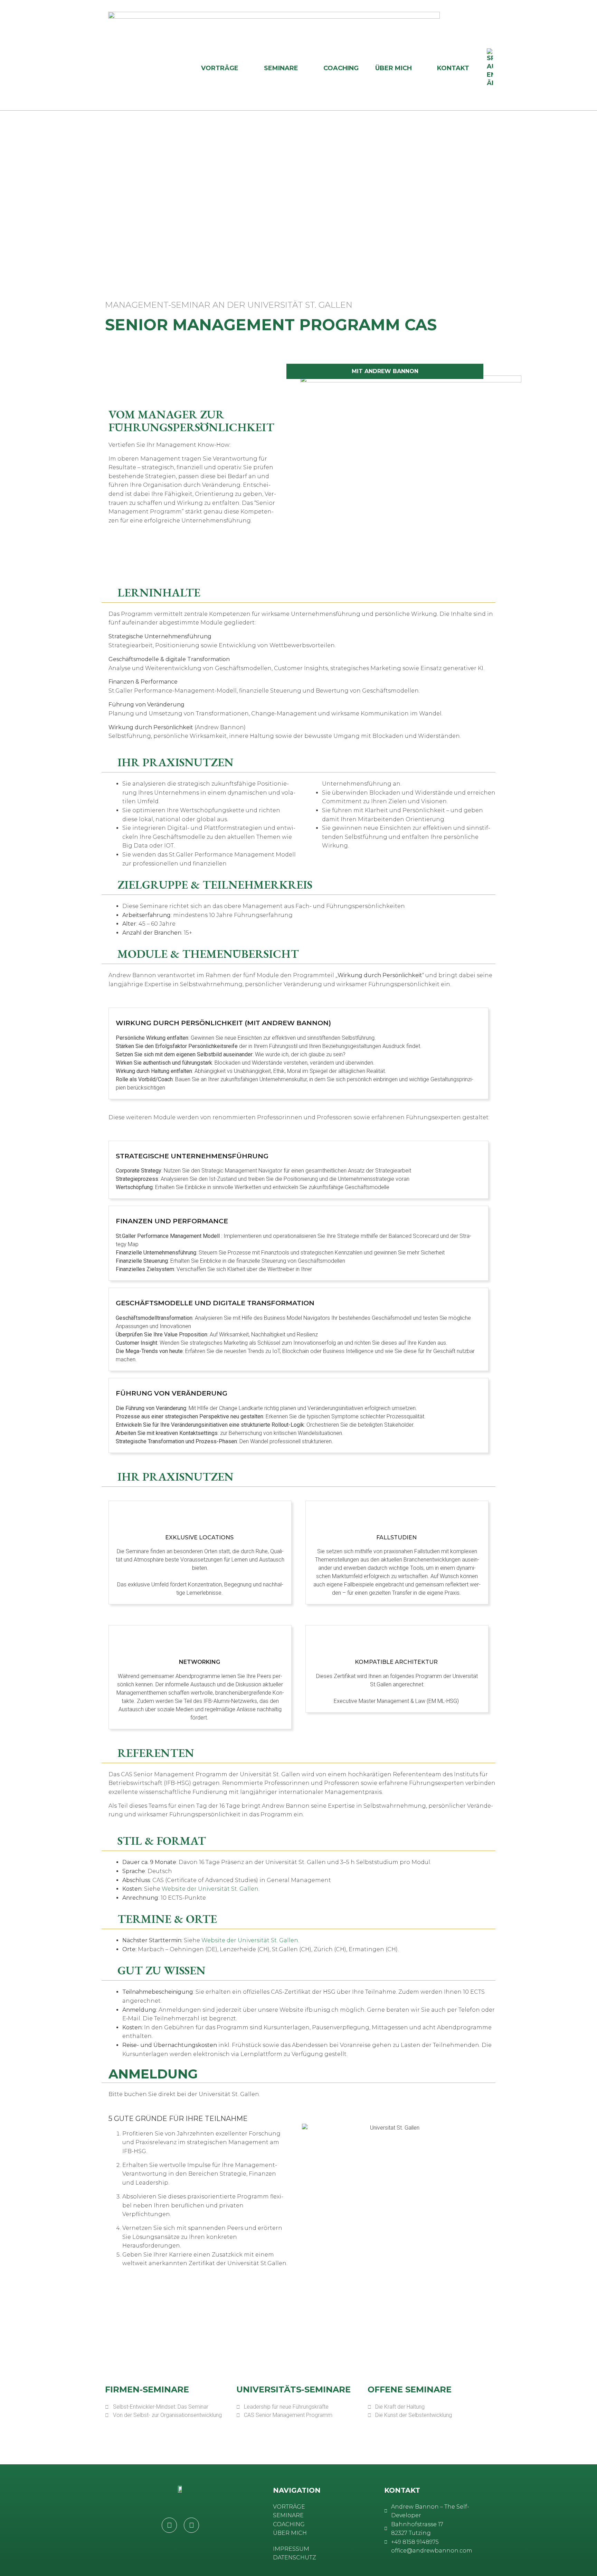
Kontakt (453, 68)
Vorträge (220, 68)
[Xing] (191, 2525)
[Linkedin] (169, 2525)
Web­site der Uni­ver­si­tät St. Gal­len (210, 1889)
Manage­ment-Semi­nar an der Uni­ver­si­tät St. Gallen (229, 305)
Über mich (394, 68)
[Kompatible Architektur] (397, 1641)
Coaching (341, 68)
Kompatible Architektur (397, 1662)
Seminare (281, 68)
